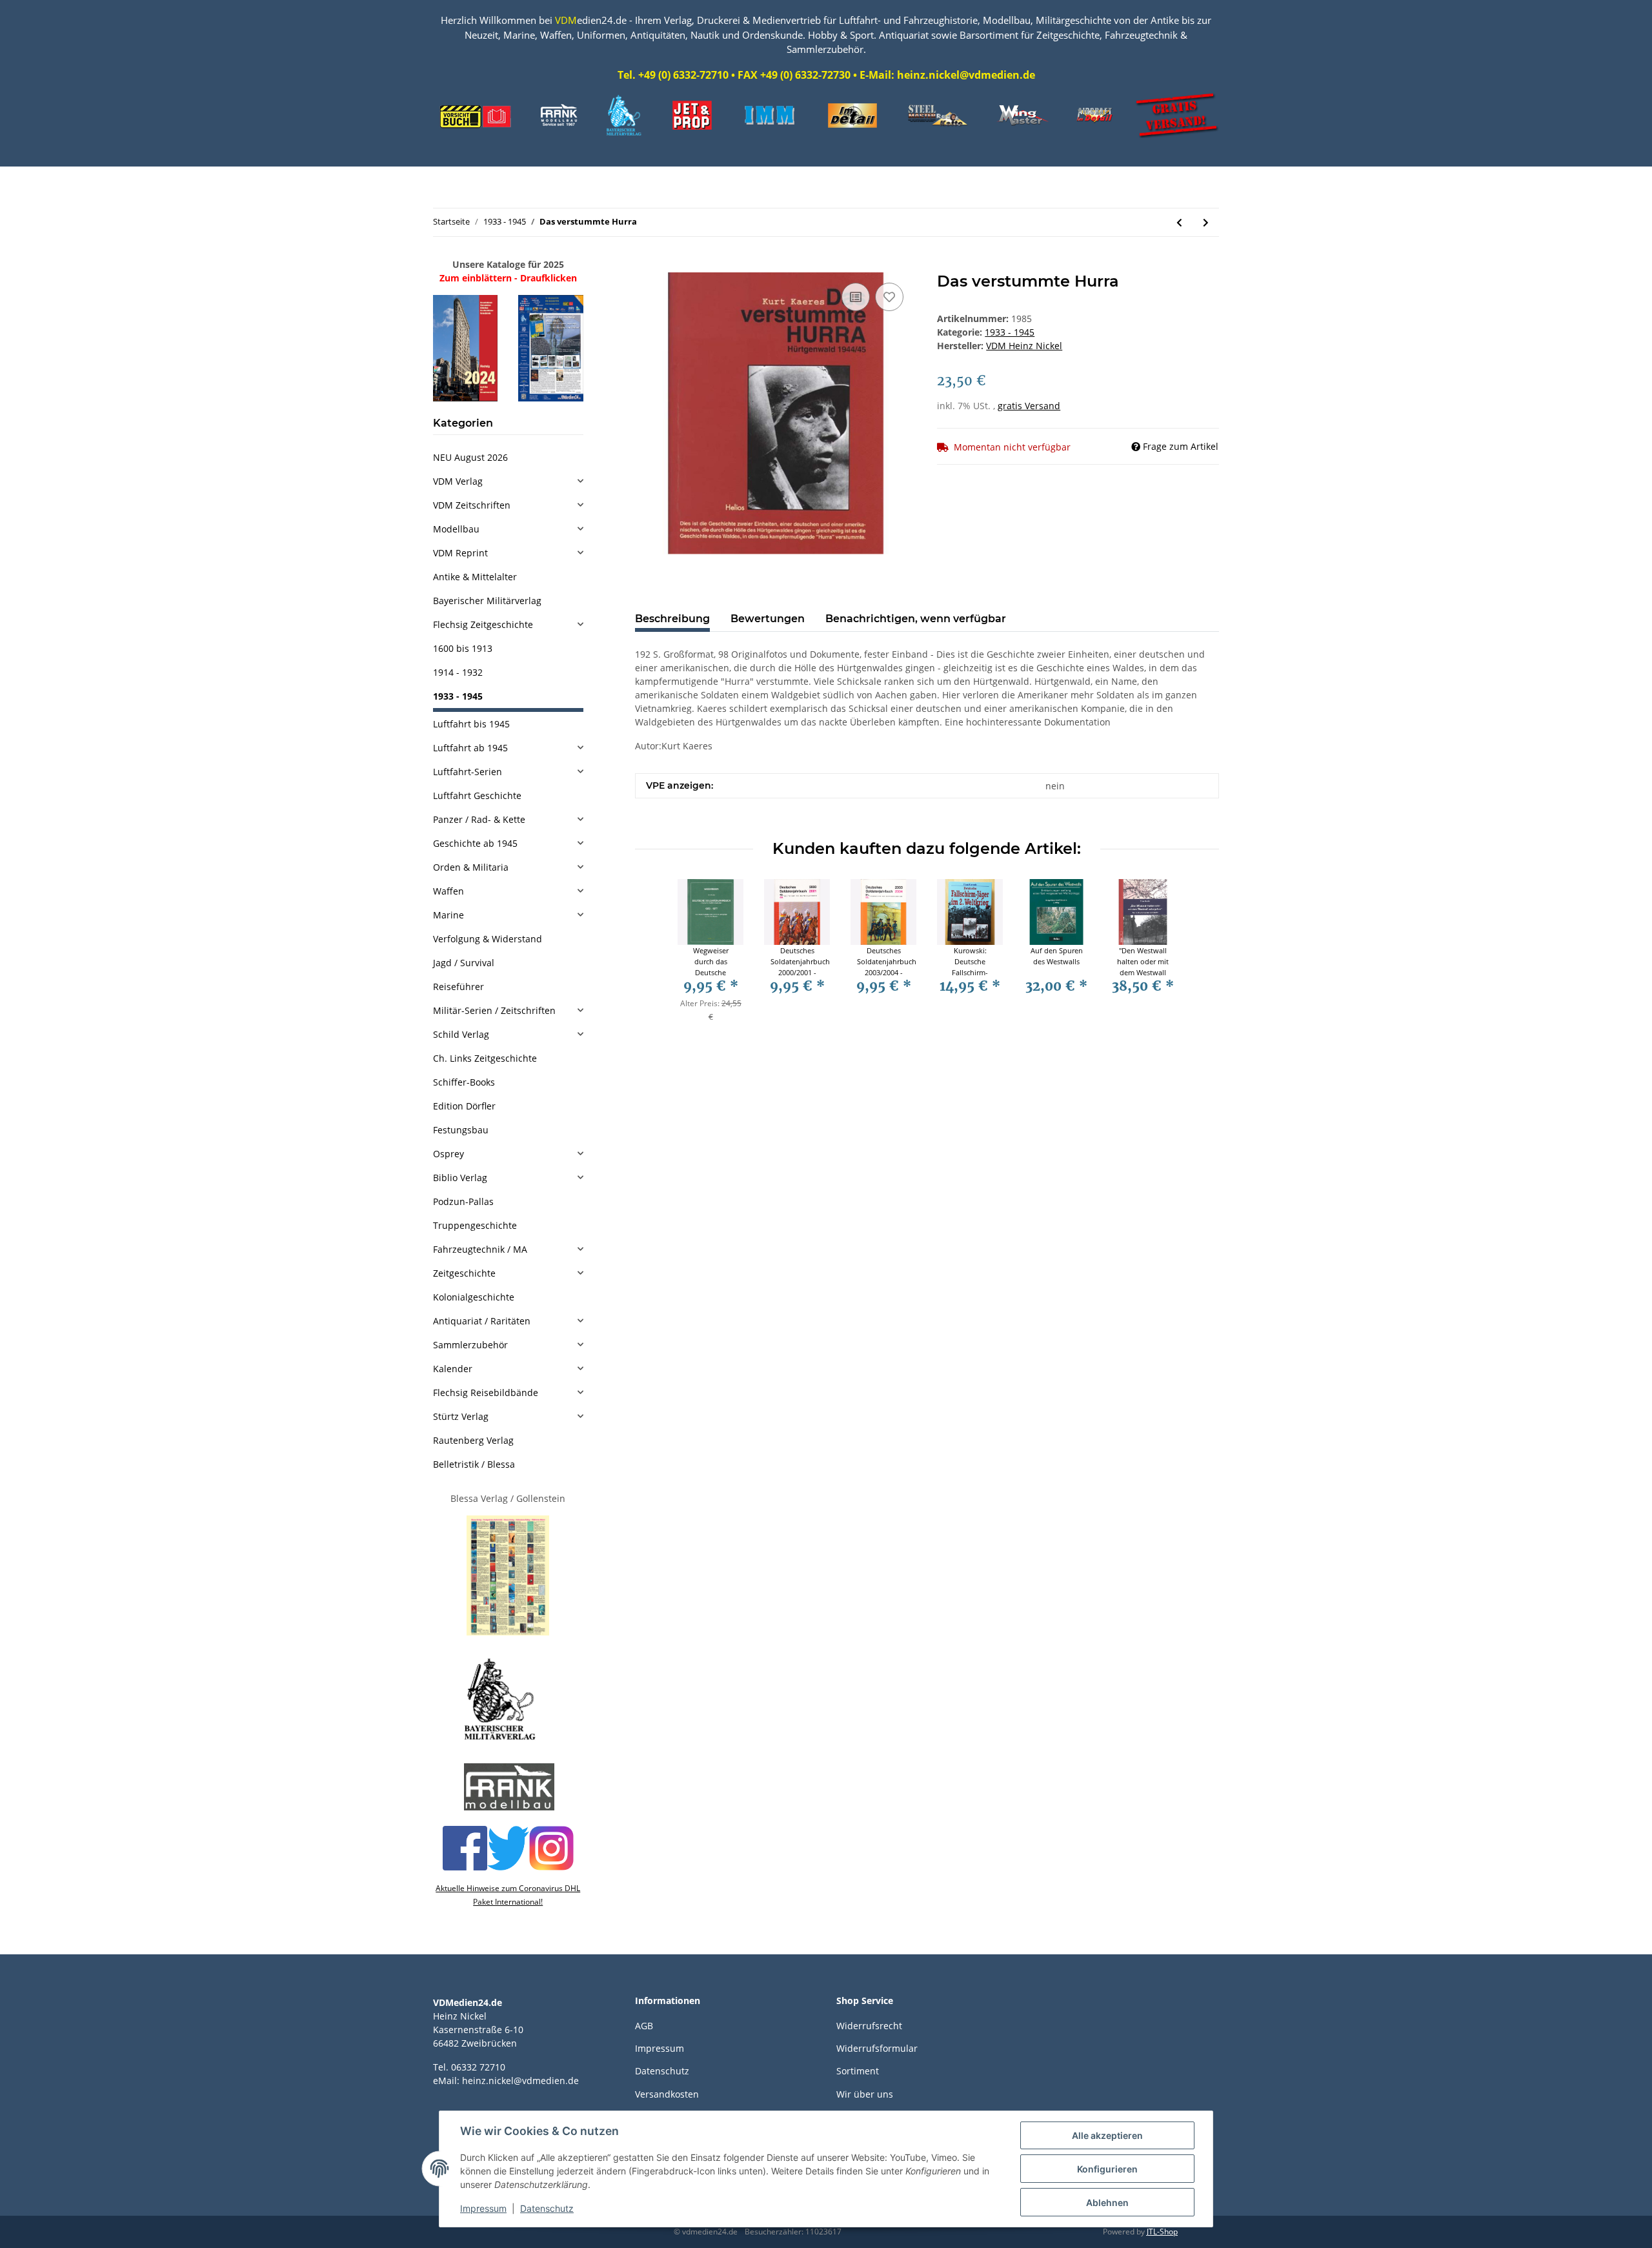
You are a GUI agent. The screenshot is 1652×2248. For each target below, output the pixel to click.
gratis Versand (1029, 406)
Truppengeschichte (475, 1225)
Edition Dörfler (464, 1106)
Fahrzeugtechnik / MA (480, 1249)
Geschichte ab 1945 (475, 843)
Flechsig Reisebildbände (486, 1392)
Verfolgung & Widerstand (488, 939)
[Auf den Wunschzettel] (889, 297)
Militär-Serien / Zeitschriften (494, 1010)
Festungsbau (461, 1130)
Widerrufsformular (877, 2048)
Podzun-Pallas (463, 1201)
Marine (448, 915)
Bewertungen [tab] (768, 619)
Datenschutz (662, 2071)
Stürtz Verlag (461, 1416)
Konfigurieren (1107, 2169)
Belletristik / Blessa (474, 1464)
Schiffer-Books (464, 1082)
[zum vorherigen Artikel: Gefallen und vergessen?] (1179, 222)
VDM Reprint (460, 553)
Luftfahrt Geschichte (477, 795)
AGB (644, 2026)
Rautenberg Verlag (473, 1440)
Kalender (453, 1369)
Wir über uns (865, 2094)
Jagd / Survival (464, 963)
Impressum (660, 2048)
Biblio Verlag (460, 1178)
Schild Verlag (461, 1034)
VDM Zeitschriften (472, 505)
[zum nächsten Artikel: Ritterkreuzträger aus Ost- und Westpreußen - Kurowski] (1206, 222)
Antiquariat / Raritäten (482, 1321)
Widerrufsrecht (869, 2026)
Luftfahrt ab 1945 (470, 748)
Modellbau (456, 529)
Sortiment (858, 2071)
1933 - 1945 (1010, 332)
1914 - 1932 (458, 672)
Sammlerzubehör (470, 1345)
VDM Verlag (458, 481)
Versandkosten (667, 2094)
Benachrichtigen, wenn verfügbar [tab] (916, 619)
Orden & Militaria (471, 867)
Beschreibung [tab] (672, 619)
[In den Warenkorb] (645, 265)
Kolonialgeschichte (474, 1297)
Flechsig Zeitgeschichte (483, 624)
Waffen (448, 891)
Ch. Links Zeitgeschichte (485, 1058)
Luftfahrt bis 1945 (471, 724)
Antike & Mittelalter (475, 577)
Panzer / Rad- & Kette (479, 819)
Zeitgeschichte (464, 1273)
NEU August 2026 (470, 457)
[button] (508, 481)
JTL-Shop (1162, 2232)
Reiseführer (458, 987)
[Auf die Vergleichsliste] (856, 297)
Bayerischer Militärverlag (487, 601)
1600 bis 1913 (463, 648)
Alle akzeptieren (1107, 2135)
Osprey (448, 1154)
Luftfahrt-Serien (468, 772)
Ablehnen (1107, 2202)
